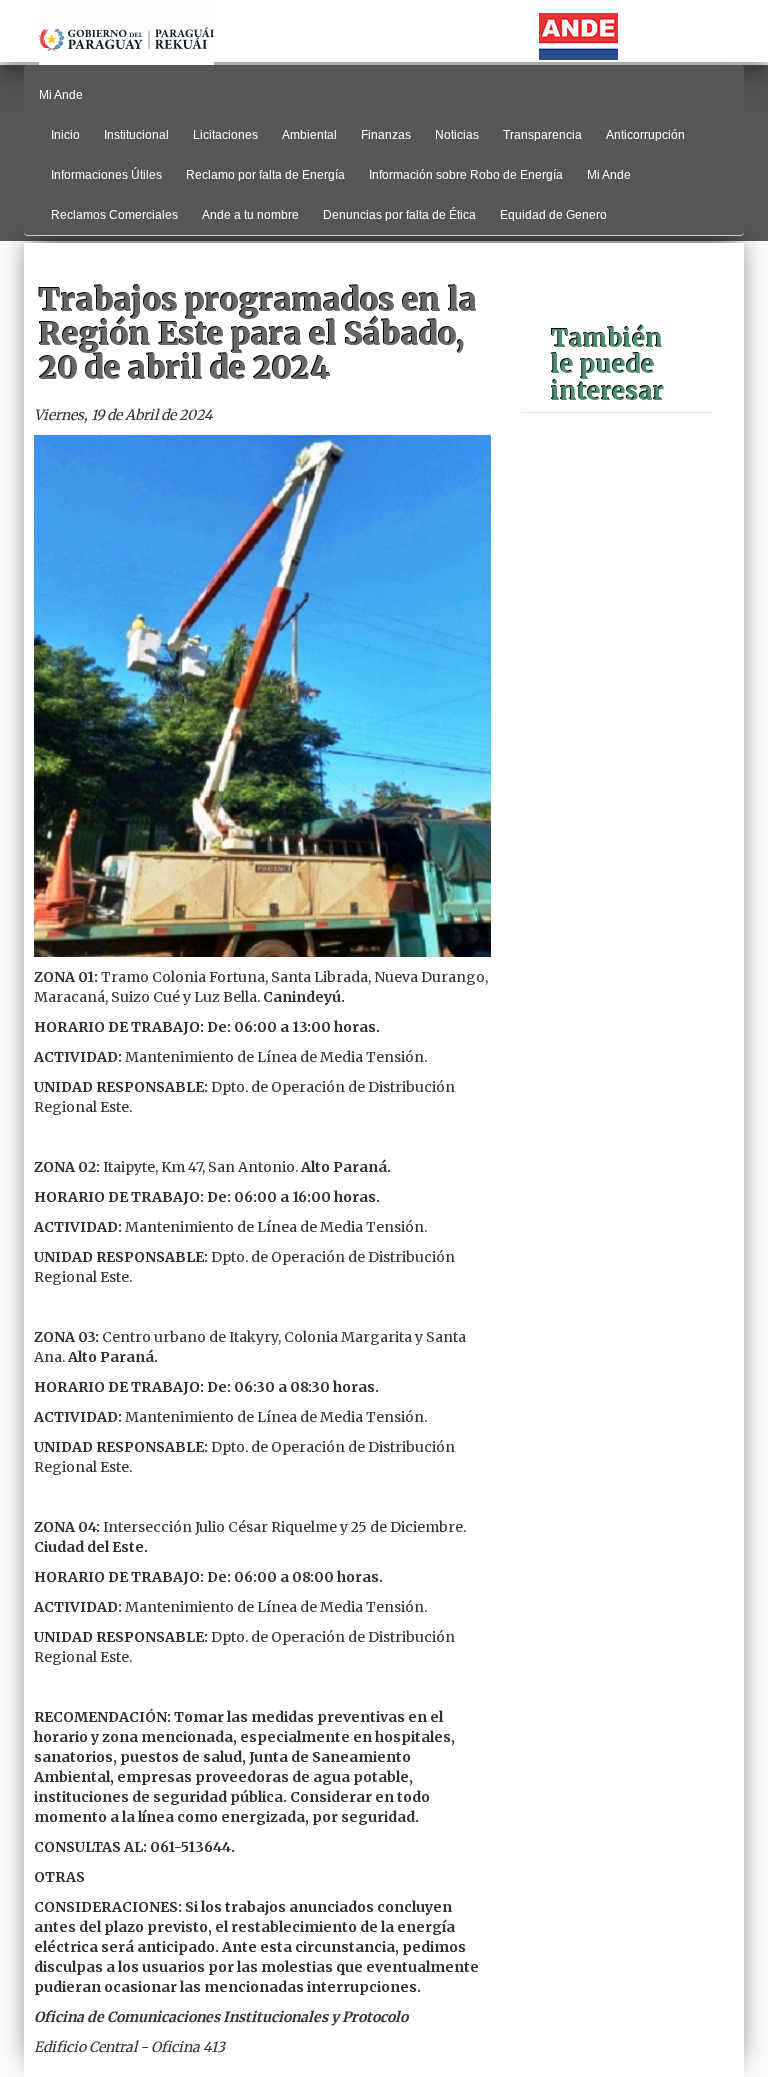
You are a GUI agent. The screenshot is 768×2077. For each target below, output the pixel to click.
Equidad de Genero (553, 215)
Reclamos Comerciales (114, 215)
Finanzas (386, 135)
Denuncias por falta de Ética (399, 215)
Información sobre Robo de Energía (466, 175)
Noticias (457, 135)
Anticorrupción (645, 135)
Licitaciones (225, 135)
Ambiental (309, 135)
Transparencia (542, 135)
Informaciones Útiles (106, 175)
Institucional (136, 135)
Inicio (65, 135)
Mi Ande (609, 175)
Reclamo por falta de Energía (265, 175)
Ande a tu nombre (250, 215)
